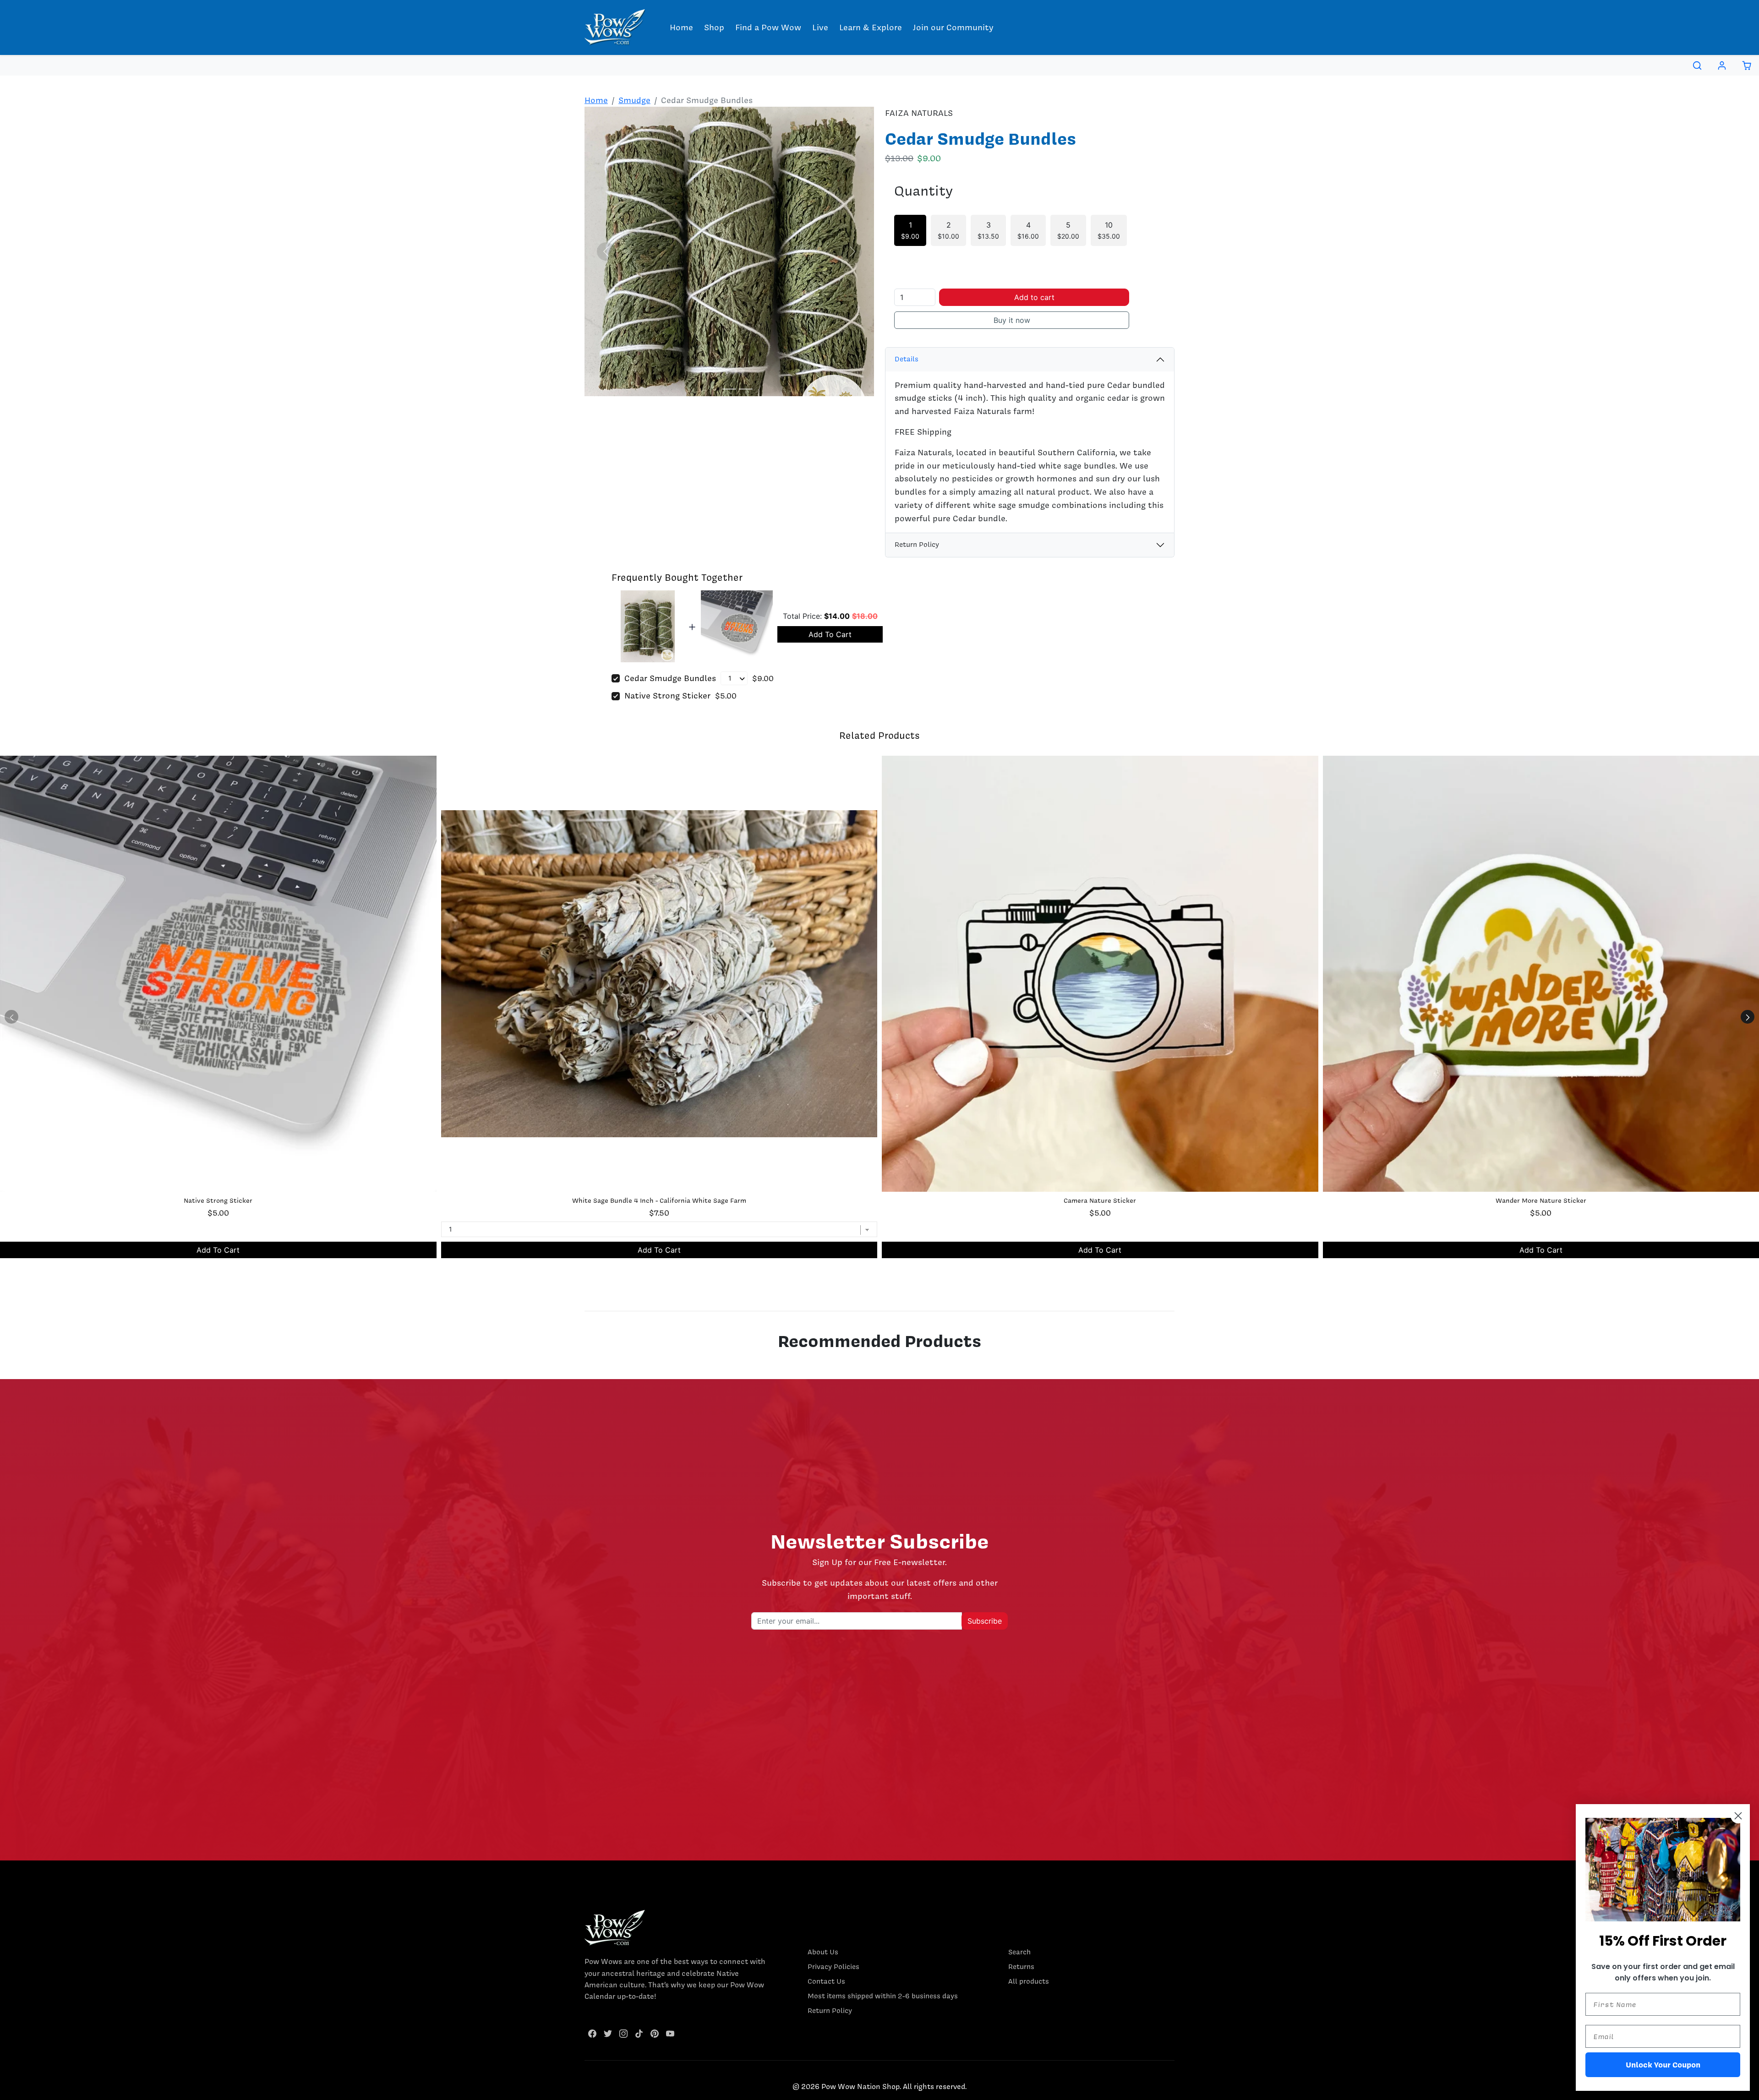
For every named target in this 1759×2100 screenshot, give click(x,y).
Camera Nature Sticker (1100, 1200)
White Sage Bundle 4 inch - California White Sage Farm (659, 1200)
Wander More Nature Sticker (1541, 1200)
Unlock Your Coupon (1663, 2065)
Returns (1021, 1967)
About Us (823, 1952)
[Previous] (606, 251)
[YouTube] (670, 2033)
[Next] (852, 251)
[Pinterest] (655, 2033)
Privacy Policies (833, 1967)
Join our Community (953, 27)
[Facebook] (592, 2033)
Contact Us (826, 1981)
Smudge (634, 100)
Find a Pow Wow (768, 27)
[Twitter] (608, 2033)
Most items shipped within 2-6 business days (883, 1996)
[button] (1697, 65)
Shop (714, 27)
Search (1019, 1952)
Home (681, 27)
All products (1029, 1981)
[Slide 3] (746, 389)
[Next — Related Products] (1748, 1017)
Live (820, 27)
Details (907, 359)
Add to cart (1034, 297)
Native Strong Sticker (667, 695)
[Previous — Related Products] (11, 1017)
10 (1109, 230)
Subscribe (985, 1621)
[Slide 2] (729, 389)
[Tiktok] (639, 2033)
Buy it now (1012, 320)
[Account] (1722, 65)
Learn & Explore (871, 27)
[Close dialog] (1738, 1816)
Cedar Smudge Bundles (670, 678)
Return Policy (917, 545)
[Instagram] (623, 2033)
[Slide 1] (713, 389)
